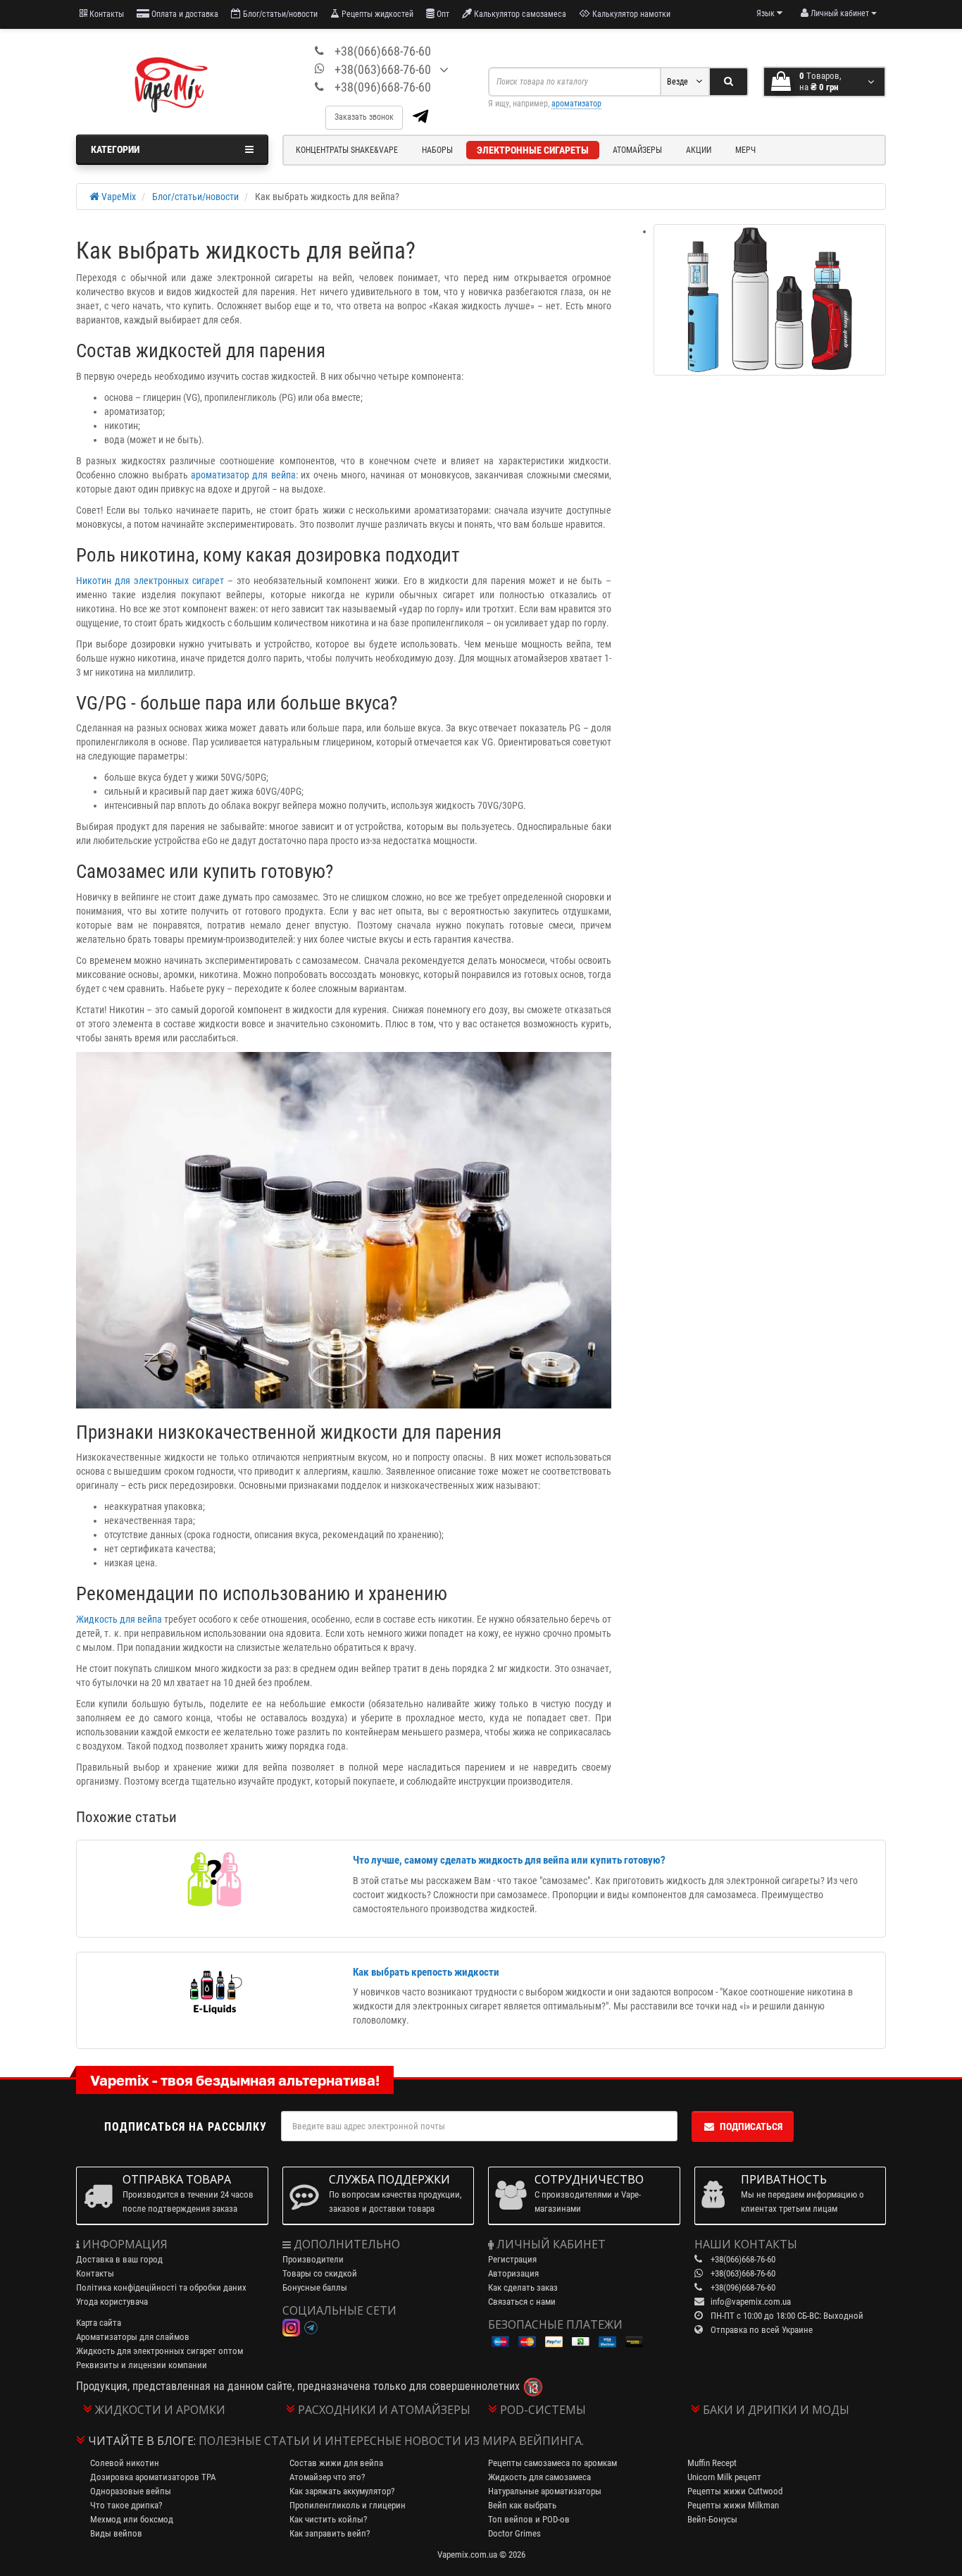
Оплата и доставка (184, 14)
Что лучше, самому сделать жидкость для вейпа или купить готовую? (509, 1860)
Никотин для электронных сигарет (150, 581)
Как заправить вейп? (330, 2533)
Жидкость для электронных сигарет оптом (160, 2351)
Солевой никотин (125, 2463)
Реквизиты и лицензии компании (142, 2365)
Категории (115, 149)
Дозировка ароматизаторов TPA (153, 2477)
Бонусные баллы (315, 2287)
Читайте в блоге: (142, 2441)
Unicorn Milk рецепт (724, 2477)
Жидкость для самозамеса (539, 2477)
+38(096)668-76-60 (383, 87)
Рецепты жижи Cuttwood (735, 2491)
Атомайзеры (637, 150)
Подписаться (751, 2126)
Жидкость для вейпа (119, 1619)
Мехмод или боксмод (132, 2519)
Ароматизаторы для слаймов (133, 2337)
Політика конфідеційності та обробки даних (161, 2287)
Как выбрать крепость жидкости (426, 1972)
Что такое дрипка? (126, 2505)
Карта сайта (99, 2323)
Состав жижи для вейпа (336, 2463)
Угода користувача (112, 2302)
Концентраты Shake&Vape (347, 150)
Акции (699, 150)
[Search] (729, 82)
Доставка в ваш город (119, 2259)
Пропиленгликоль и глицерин (348, 2505)
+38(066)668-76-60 (383, 51)
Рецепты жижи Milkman (733, 2505)
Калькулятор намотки (630, 14)
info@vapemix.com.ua (751, 2302)
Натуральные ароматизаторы (545, 2491)
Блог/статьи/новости (279, 14)
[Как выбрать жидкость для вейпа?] (770, 300)
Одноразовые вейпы (131, 2491)
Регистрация (512, 2259)
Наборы (437, 150)
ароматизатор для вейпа (243, 475)
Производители (313, 2259)
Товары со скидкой (320, 2273)
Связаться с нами (522, 2302)
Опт (442, 14)
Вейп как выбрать (522, 2505)
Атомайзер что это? (327, 2477)
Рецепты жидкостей (376, 14)
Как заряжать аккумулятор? (342, 2491)
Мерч (745, 150)
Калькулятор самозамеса (519, 14)
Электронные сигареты (533, 150)
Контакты (106, 14)
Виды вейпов (116, 2533)
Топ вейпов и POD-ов (529, 2519)
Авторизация (513, 2273)
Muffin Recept (712, 2463)
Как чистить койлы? (328, 2519)
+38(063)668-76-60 (383, 69)
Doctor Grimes (514, 2533)
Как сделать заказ (523, 2287)
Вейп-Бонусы (712, 2519)
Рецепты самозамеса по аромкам (552, 2463)
